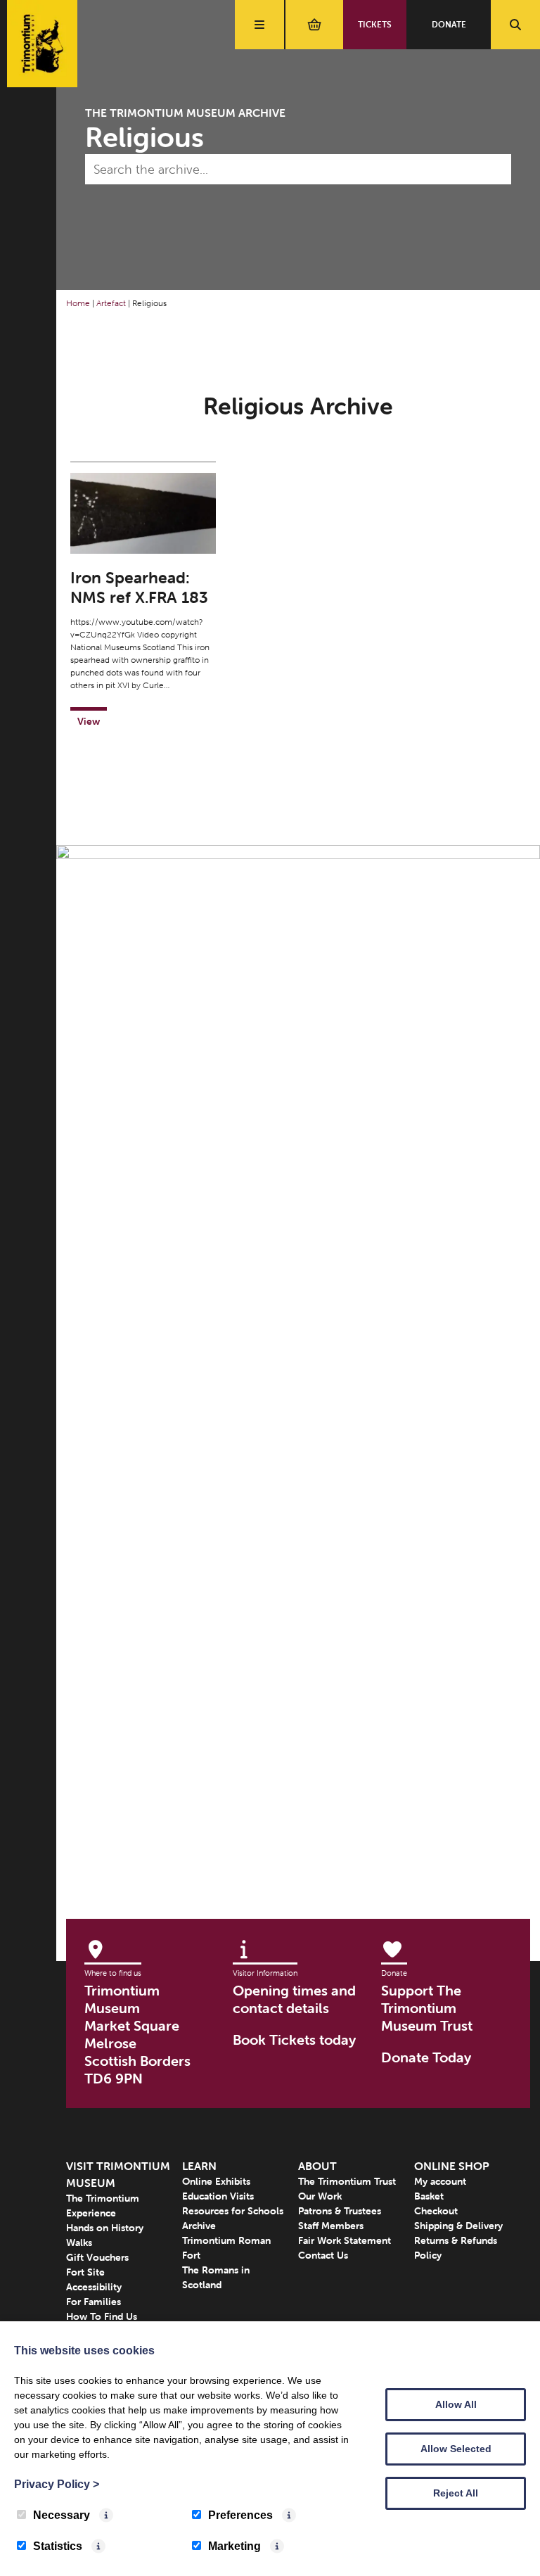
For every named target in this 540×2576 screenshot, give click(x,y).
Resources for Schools (233, 2211)
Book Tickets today (294, 2039)
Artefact (111, 303)
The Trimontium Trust (347, 2181)
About (317, 2166)
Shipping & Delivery (458, 2226)
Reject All (456, 2493)
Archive (199, 2226)
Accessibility (94, 2287)
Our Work (320, 2196)
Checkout (436, 2211)
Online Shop (452, 2166)
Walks (79, 2242)
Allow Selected (456, 2449)
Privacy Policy (57, 2484)
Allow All (456, 2404)
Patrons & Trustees (340, 2211)
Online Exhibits (216, 2181)
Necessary (62, 2515)
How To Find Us (102, 2316)
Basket (429, 2196)
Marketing (234, 2546)
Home (78, 303)
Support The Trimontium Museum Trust (427, 2008)
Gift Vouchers (97, 2257)
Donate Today (426, 2057)
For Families (94, 2302)
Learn (199, 2166)
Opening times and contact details (294, 1999)
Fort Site (85, 2272)
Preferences (240, 2515)
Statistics (58, 2546)
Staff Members (331, 2226)
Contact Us (323, 2255)
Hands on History (105, 2228)
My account (440, 2181)
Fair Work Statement (345, 2240)
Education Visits (218, 2196)
